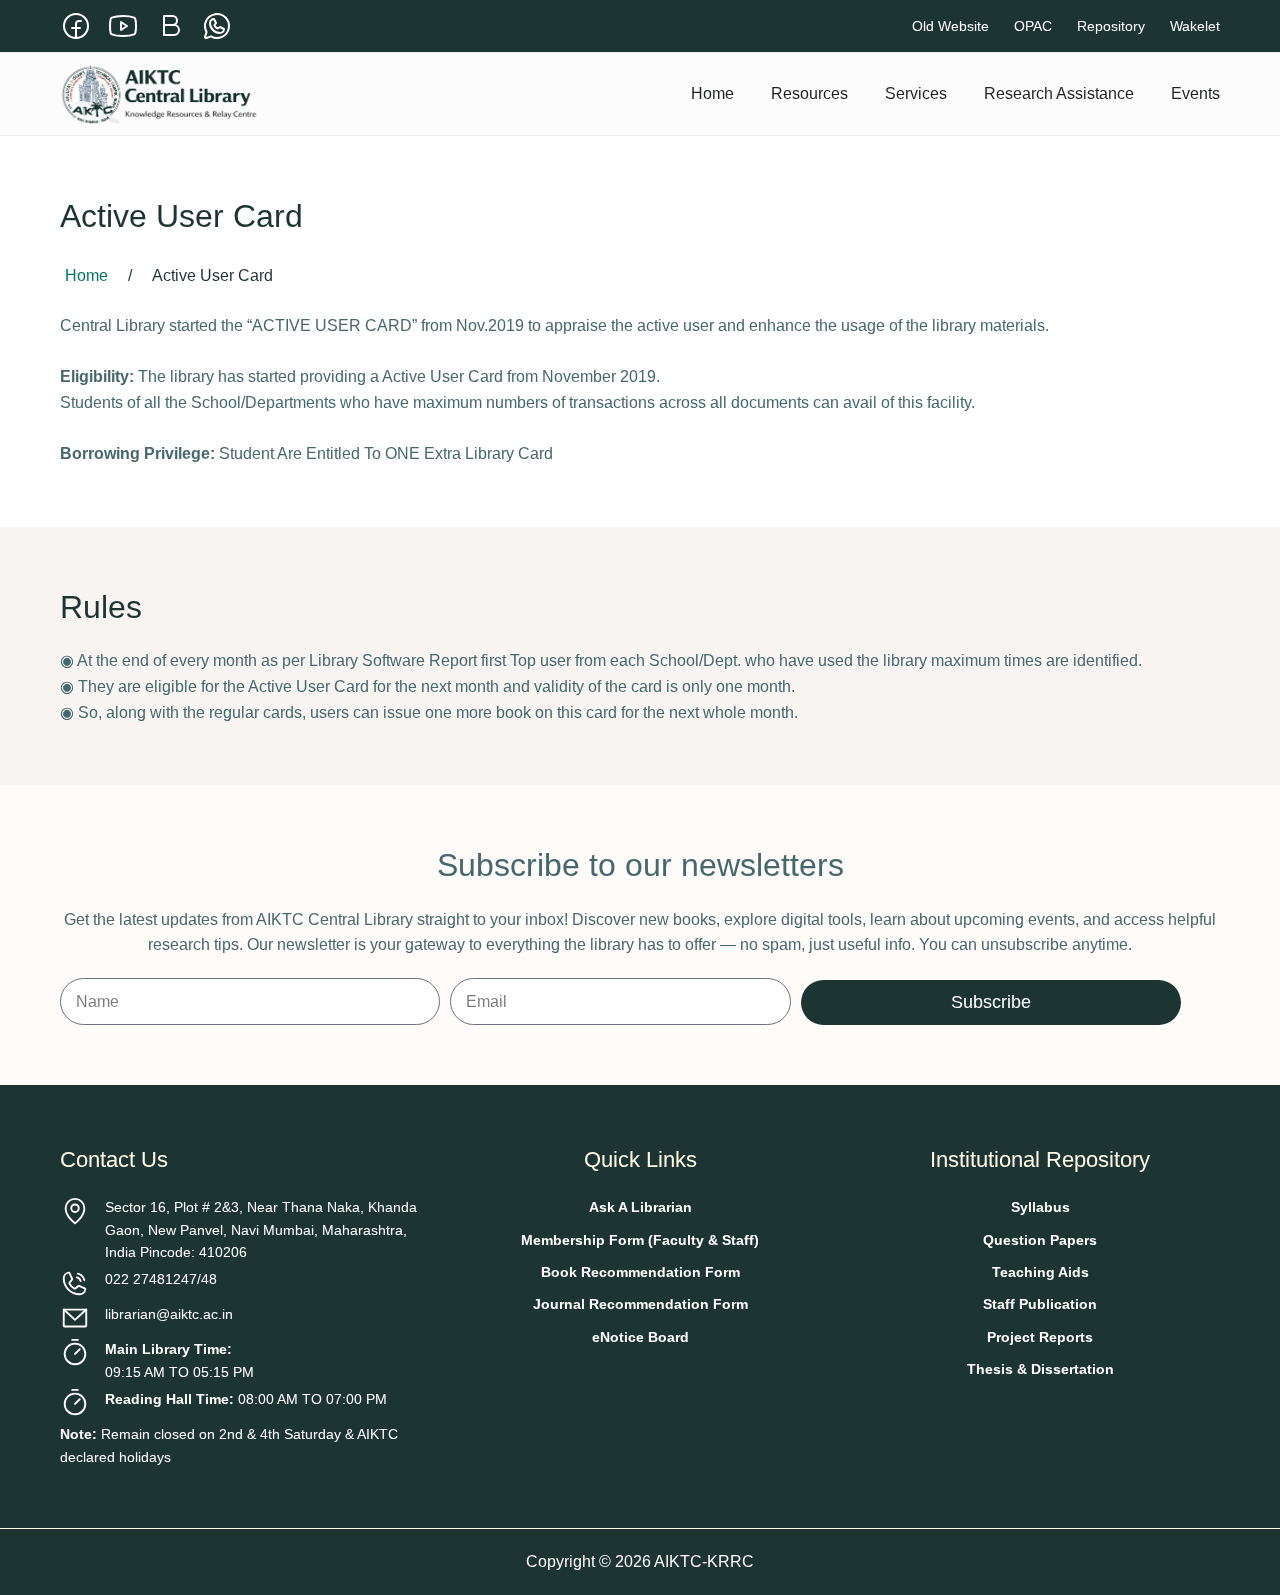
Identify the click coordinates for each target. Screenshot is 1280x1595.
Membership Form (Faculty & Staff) (640, 1240)
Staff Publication (1040, 1304)
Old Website (950, 26)
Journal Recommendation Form (640, 1304)
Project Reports (1040, 1337)
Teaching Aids (1040, 1272)
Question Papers (1040, 1240)
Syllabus (1040, 1207)
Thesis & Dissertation (1040, 1369)
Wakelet (1195, 26)
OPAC (1033, 26)
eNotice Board (640, 1337)
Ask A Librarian (640, 1207)
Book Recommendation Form (640, 1272)
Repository (1111, 26)
